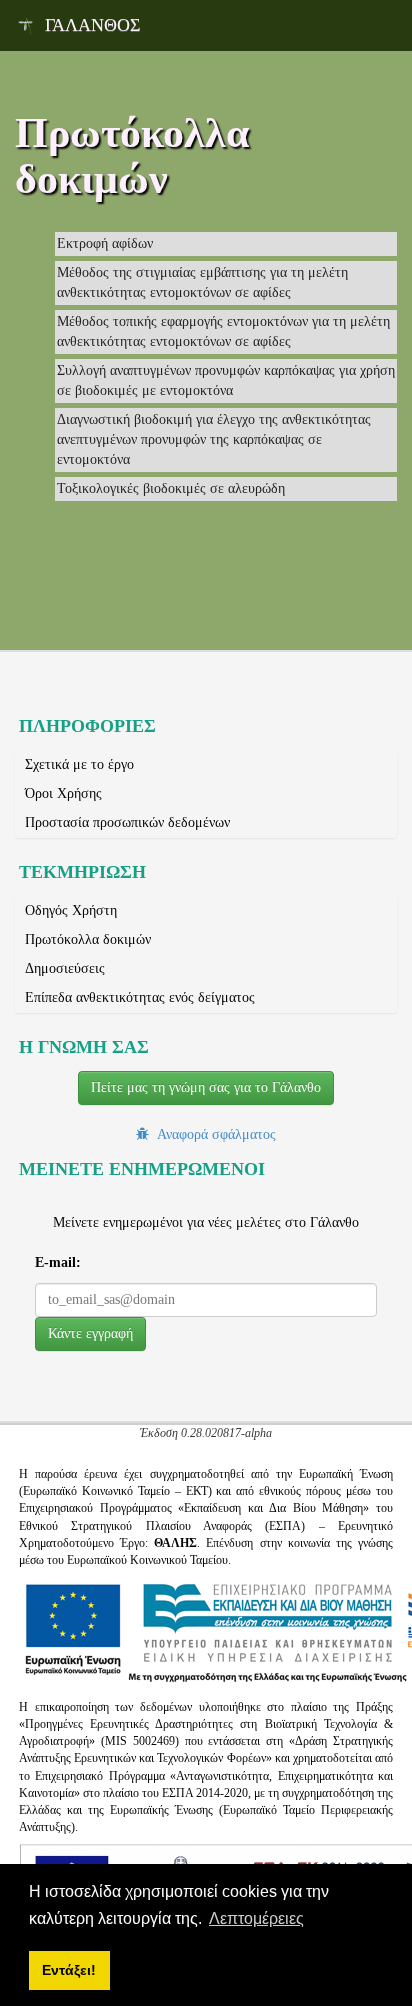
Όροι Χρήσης (63, 793)
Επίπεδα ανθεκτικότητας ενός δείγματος (140, 997)
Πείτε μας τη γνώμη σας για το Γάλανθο (206, 1087)
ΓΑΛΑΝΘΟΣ (92, 25)
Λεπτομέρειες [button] (256, 1918)
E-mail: (58, 1262)
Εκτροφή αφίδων (105, 243)
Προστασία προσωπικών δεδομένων (127, 822)
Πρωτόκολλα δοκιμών (88, 939)
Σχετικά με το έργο (79, 764)
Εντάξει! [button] (69, 1970)
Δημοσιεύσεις (65, 968)
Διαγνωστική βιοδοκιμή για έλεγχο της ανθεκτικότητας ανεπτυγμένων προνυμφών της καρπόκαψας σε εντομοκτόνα (214, 439)
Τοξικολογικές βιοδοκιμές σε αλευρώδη (171, 488)
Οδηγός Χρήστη (71, 910)
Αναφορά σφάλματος (212, 1134)
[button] (90, 1334)
